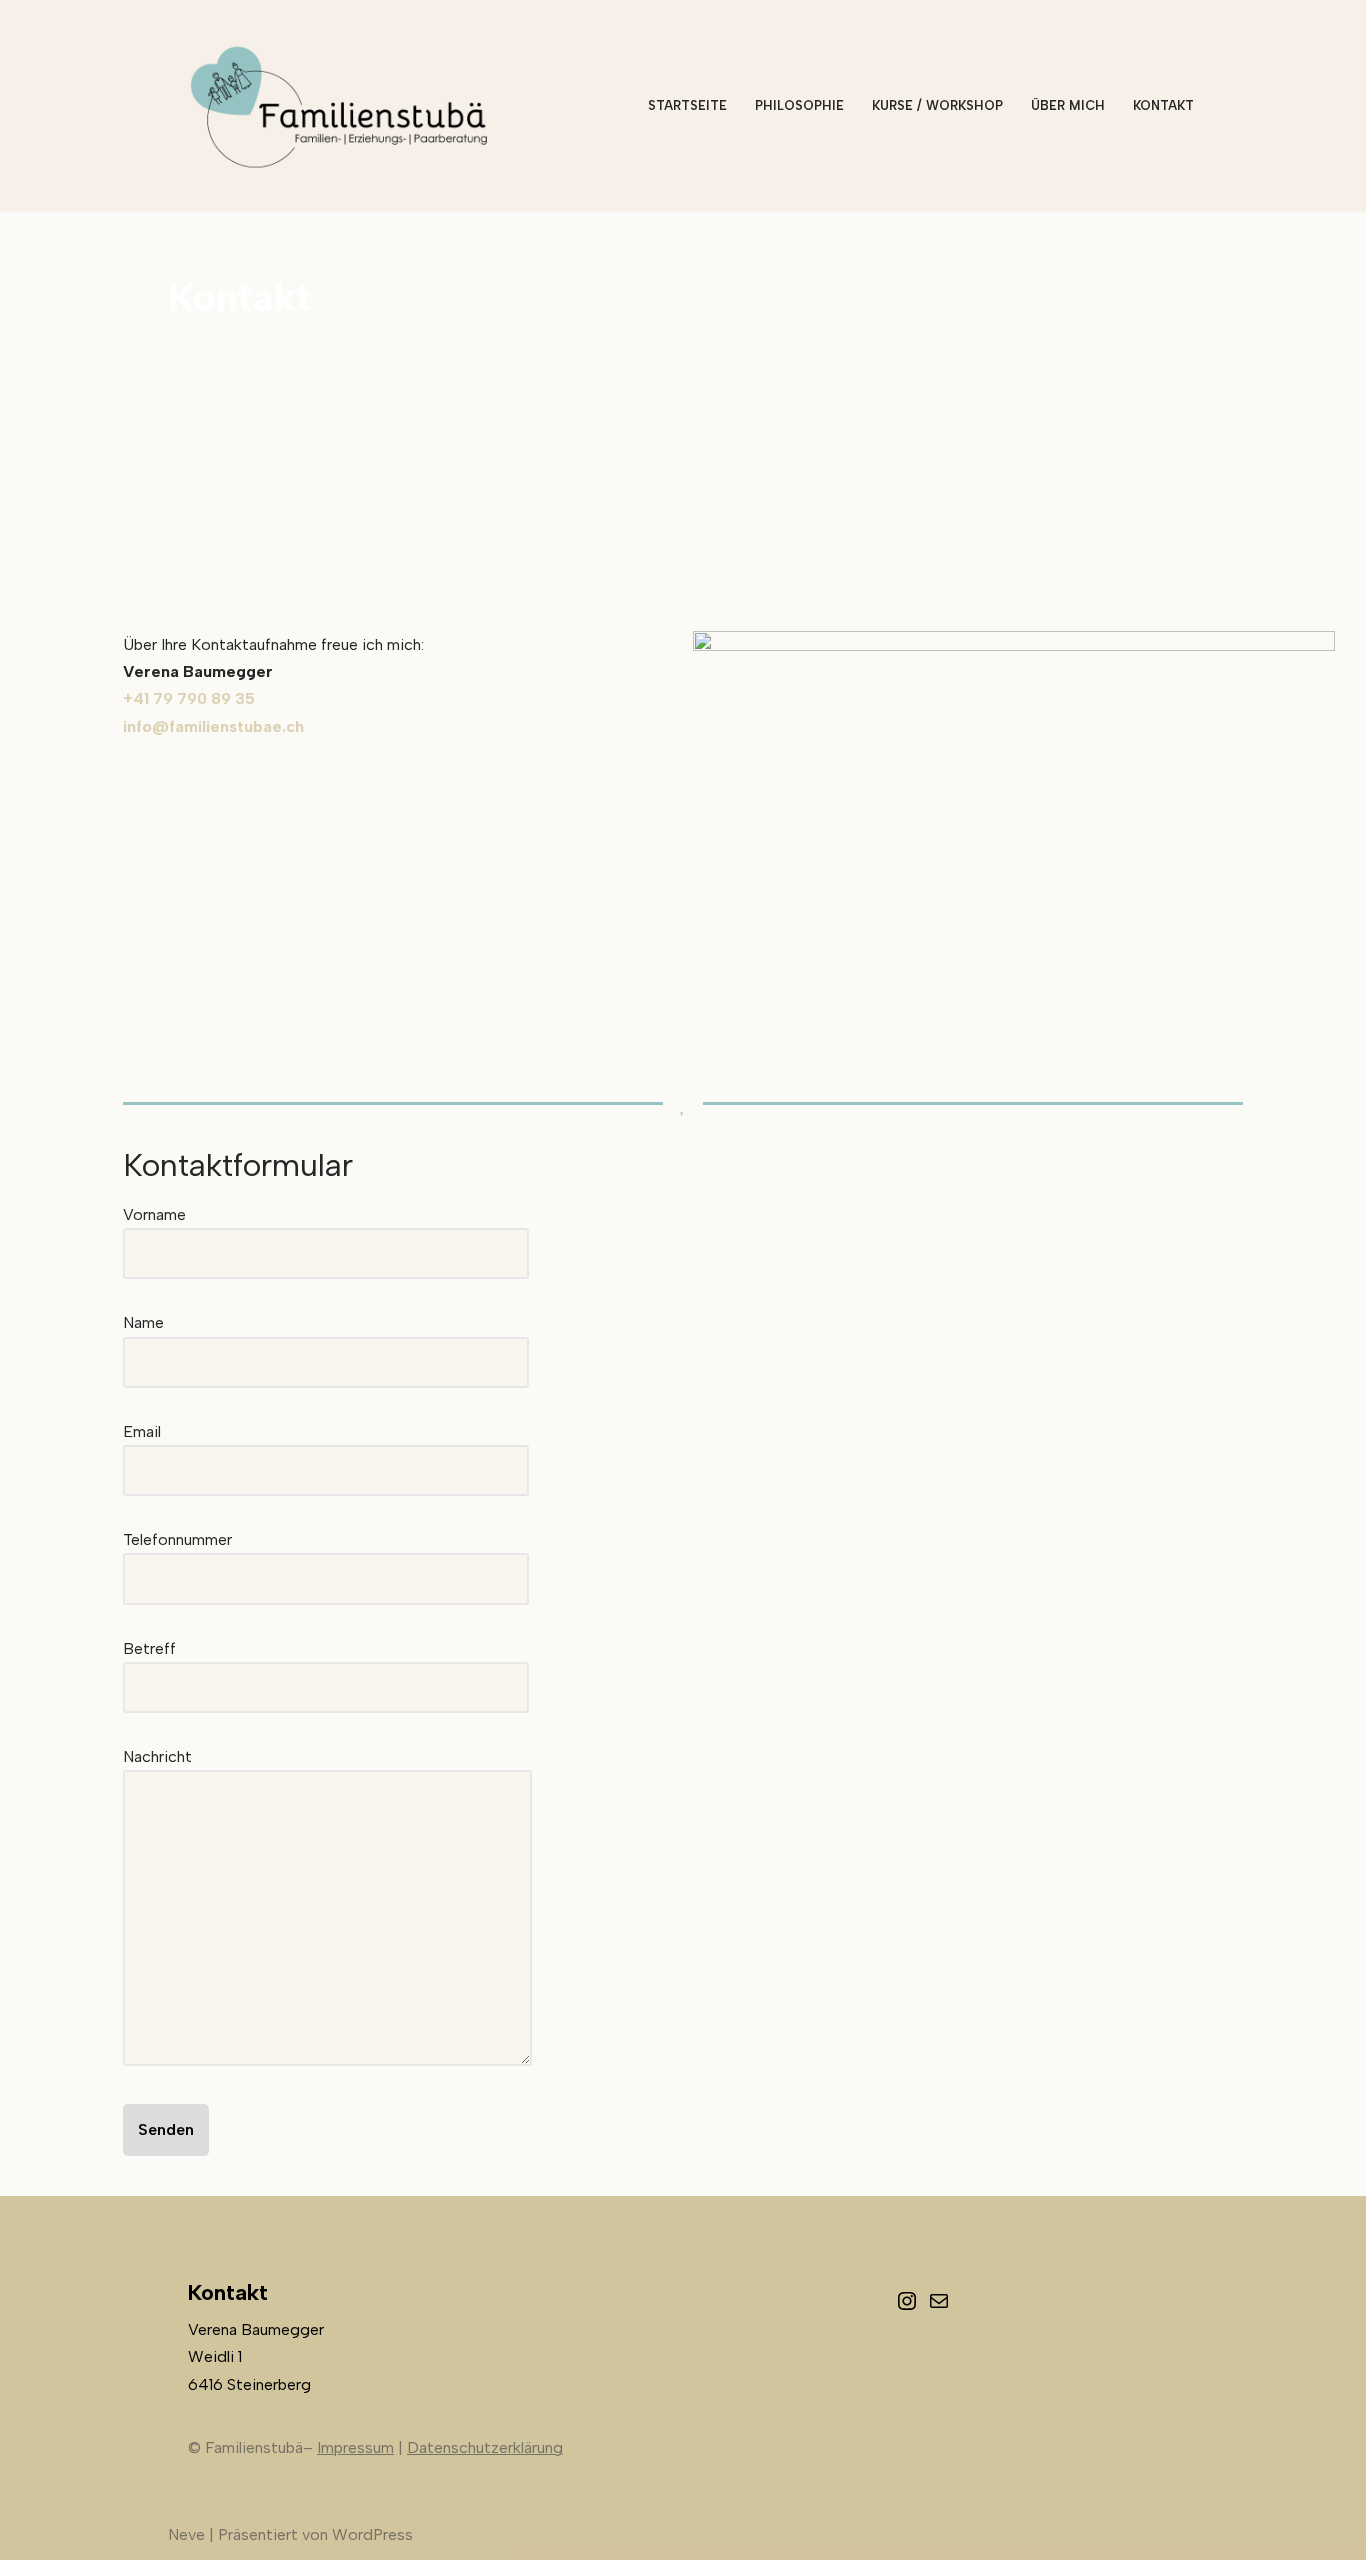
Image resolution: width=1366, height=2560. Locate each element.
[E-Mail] (939, 2307)
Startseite (687, 105)
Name (143, 1322)
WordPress (372, 2534)
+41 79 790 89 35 (189, 698)
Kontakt (1163, 105)
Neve (186, 2534)
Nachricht (157, 1756)
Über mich (1068, 105)
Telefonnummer (177, 1539)
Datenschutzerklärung (485, 2447)
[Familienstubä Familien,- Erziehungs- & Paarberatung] (343, 105)
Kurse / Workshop (937, 105)
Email (142, 1431)
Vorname (154, 1214)
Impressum (355, 2447)
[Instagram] (907, 2307)
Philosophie (799, 105)
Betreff (149, 1648)
